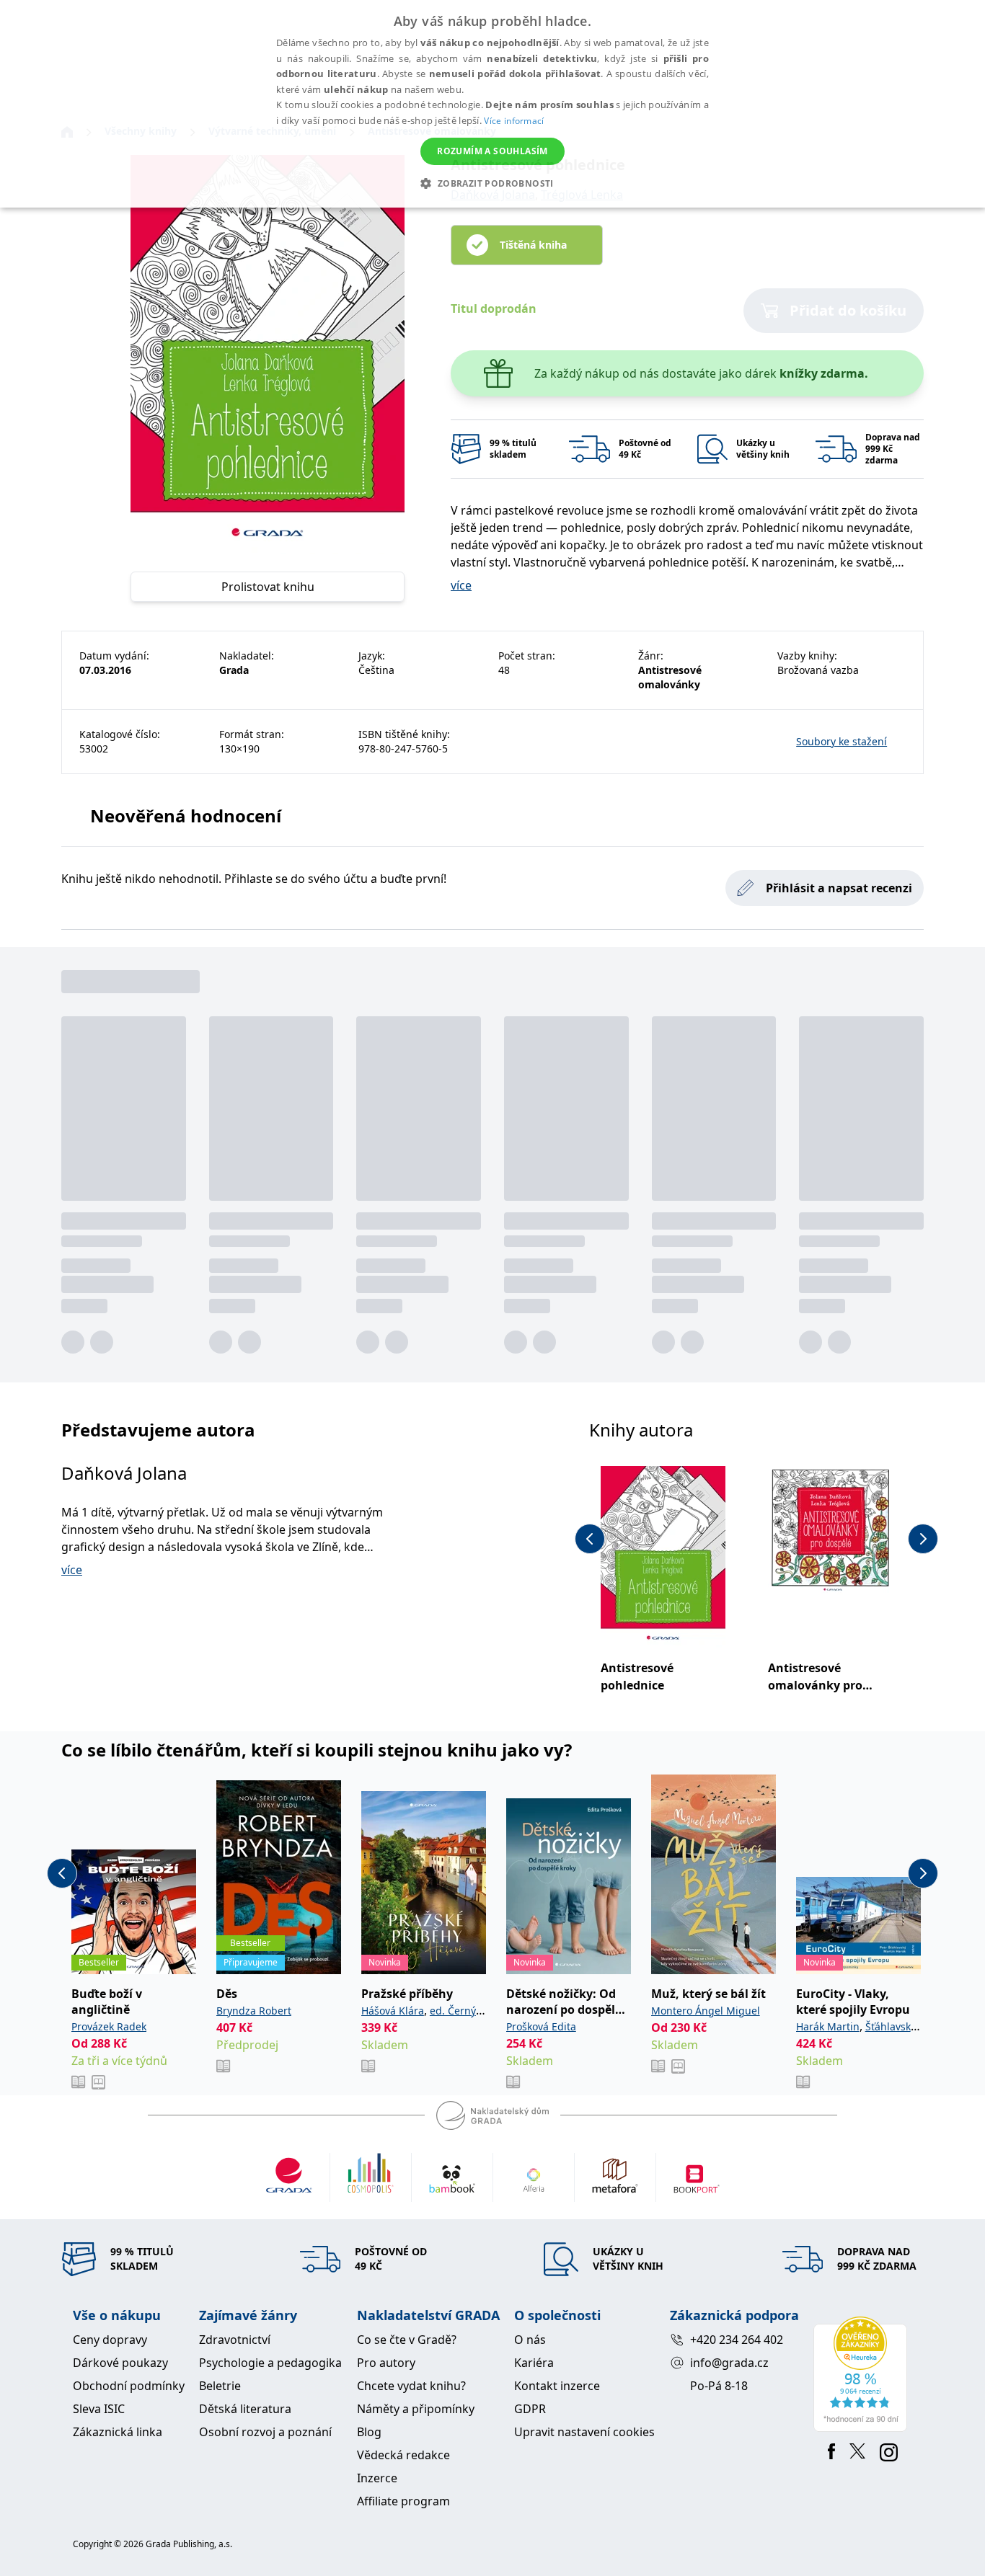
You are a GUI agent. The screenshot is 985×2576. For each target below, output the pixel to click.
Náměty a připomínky (416, 2409)
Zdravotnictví (235, 2340)
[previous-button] (590, 1539)
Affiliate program (403, 2501)
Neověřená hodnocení (186, 816)
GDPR (530, 2409)
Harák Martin (828, 2026)
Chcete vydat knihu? (411, 2386)
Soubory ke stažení (842, 741)
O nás (530, 2340)
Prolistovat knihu (268, 587)
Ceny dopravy (110, 2340)
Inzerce (377, 2478)
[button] (492, 183)
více (461, 585)
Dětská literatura (245, 2409)
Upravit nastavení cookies (584, 2432)
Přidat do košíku (848, 310)
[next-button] (923, 1539)
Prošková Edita (541, 2026)
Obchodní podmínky (129, 2386)
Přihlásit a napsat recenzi (839, 888)
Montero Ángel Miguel (706, 2011)
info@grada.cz (729, 2363)
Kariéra (534, 2363)
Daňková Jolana (124, 1473)
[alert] (492, 104)
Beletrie (220, 2386)
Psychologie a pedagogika (270, 2363)
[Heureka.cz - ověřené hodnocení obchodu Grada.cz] (863, 2374)
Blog (369, 2432)
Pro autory (386, 2363)
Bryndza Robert (254, 2011)
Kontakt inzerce (557, 2386)
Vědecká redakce (403, 2455)
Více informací (514, 121)
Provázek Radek (109, 2026)
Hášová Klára (393, 2011)
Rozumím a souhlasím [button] (492, 151)
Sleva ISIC (99, 2409)
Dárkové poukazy (120, 2363)
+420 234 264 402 (737, 2340)
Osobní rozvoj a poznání (265, 2432)
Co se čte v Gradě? (407, 2340)
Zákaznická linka (118, 2432)
